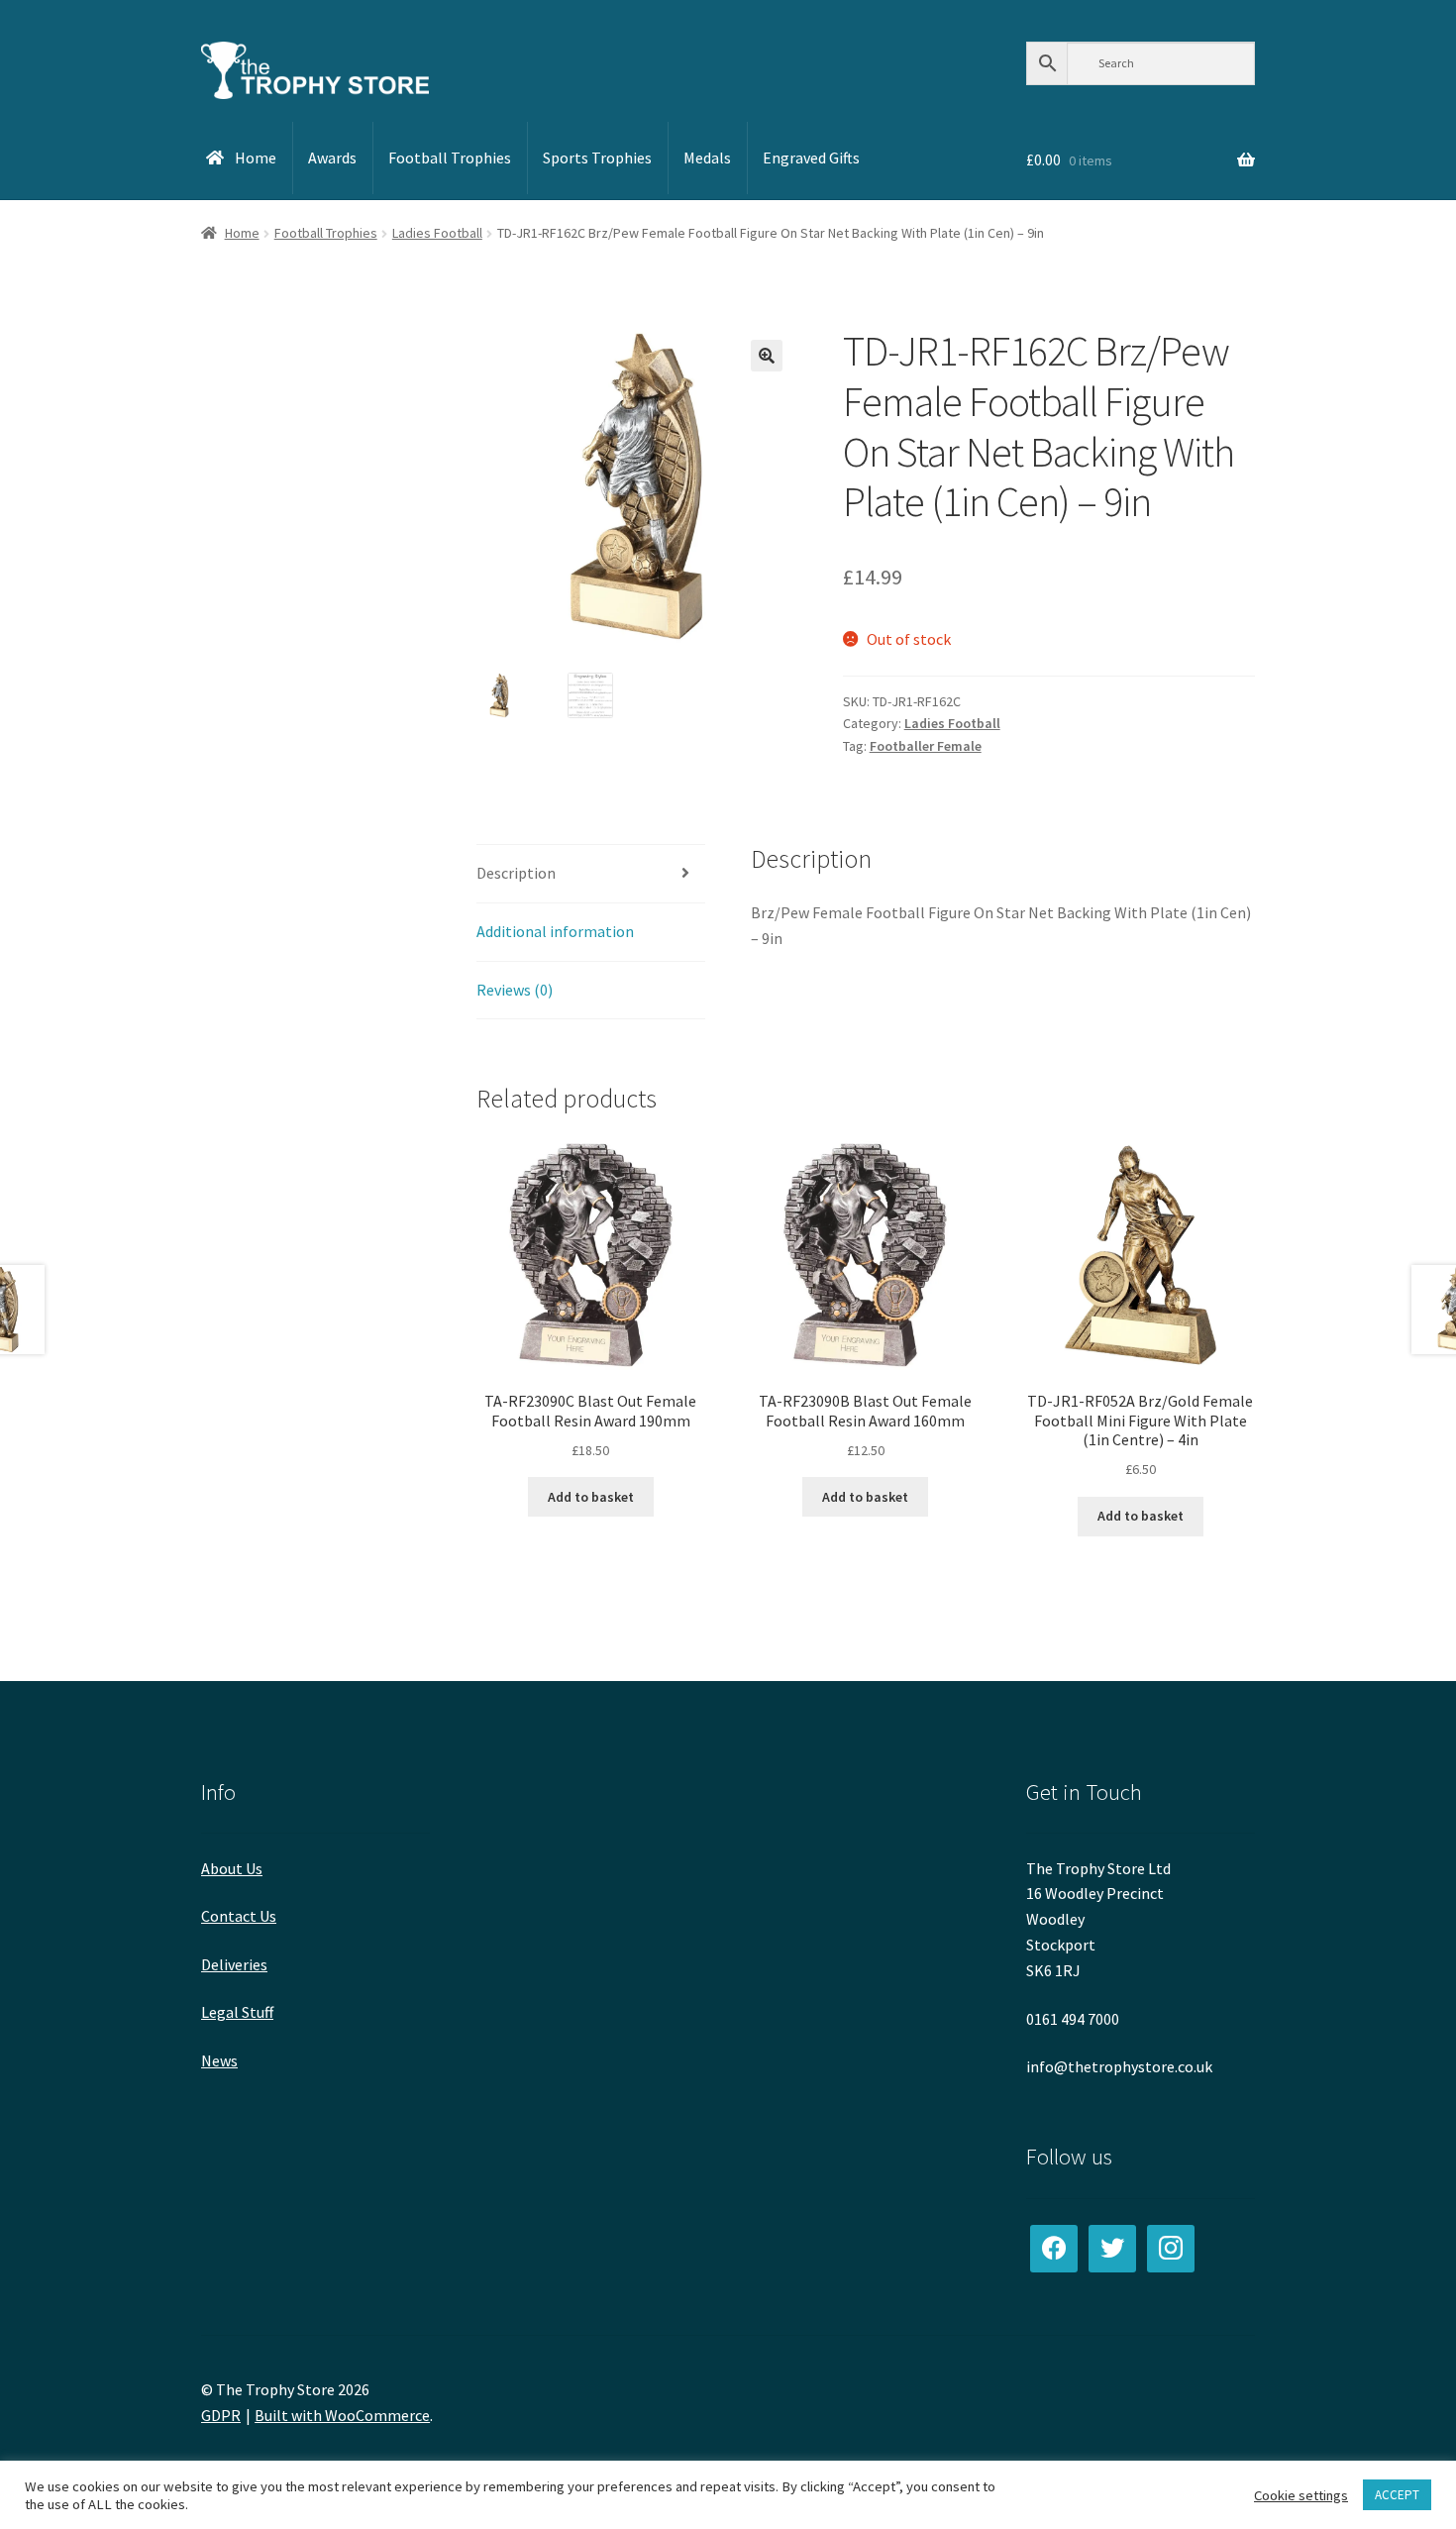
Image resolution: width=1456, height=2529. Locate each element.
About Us (232, 1868)
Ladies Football (437, 233)
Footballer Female (926, 746)
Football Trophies (326, 233)
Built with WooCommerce (342, 2415)
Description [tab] (516, 873)
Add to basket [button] (591, 1497)
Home (242, 233)
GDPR (221, 2415)
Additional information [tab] (555, 931)
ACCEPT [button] (1397, 2495)
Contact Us (239, 1916)
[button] (767, 356)
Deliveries (234, 1964)
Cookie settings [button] (1301, 2495)
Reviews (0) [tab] (515, 990)
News (219, 2060)
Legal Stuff (237, 2012)
